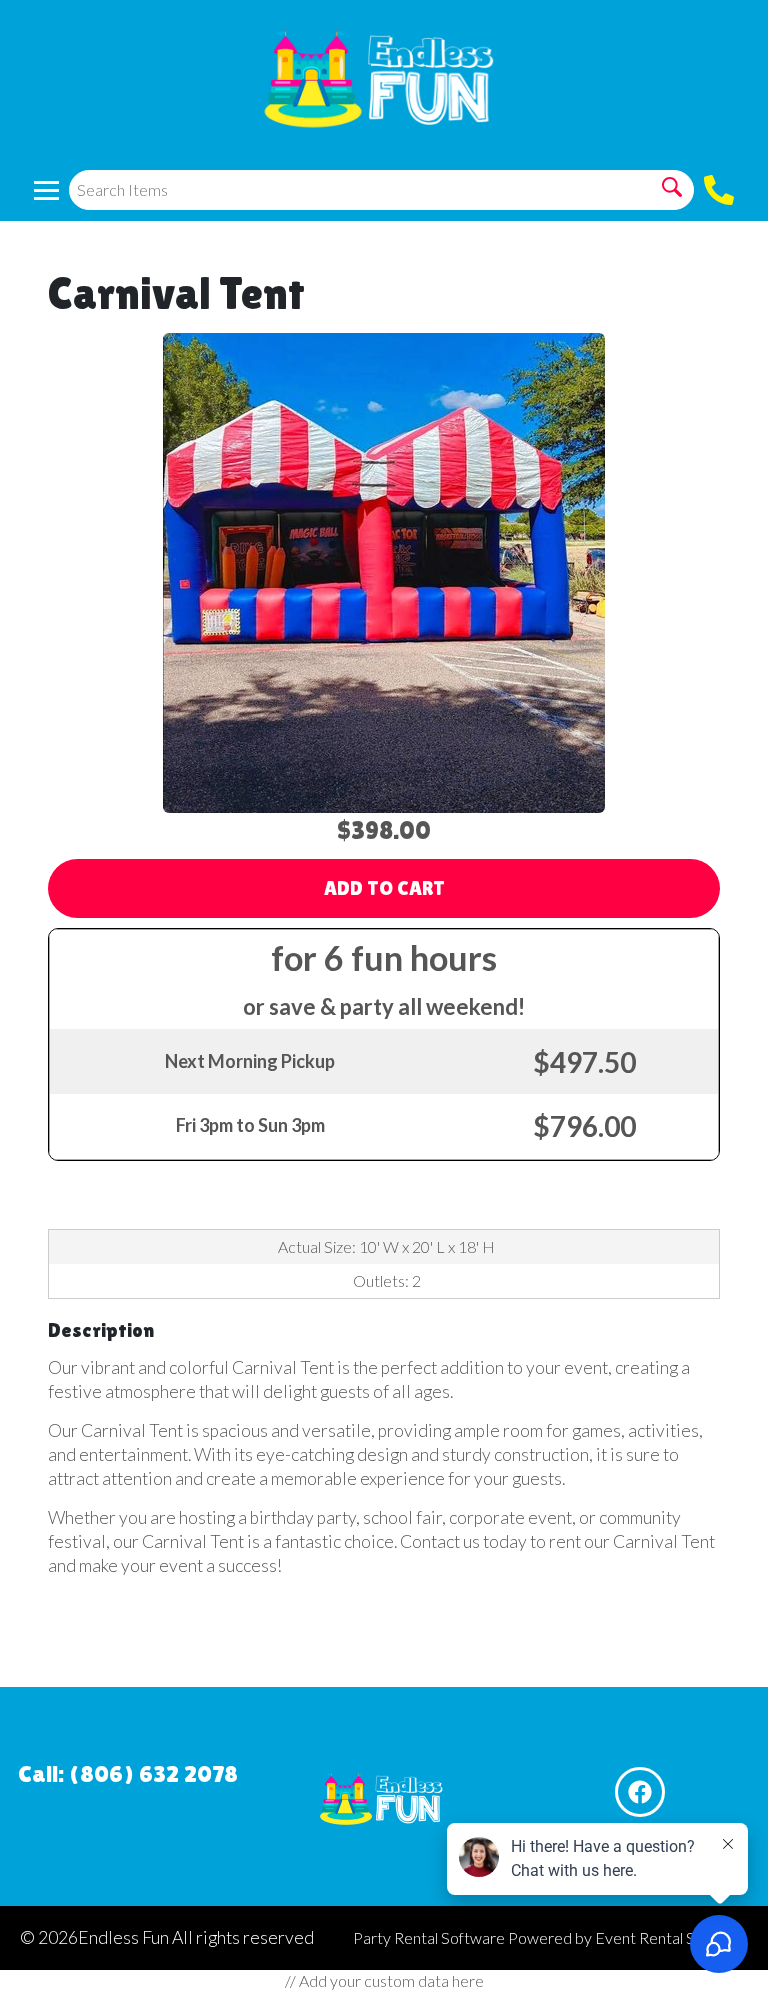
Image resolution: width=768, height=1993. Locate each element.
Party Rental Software (429, 1937)
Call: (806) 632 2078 (128, 1773)
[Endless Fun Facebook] (640, 1792)
